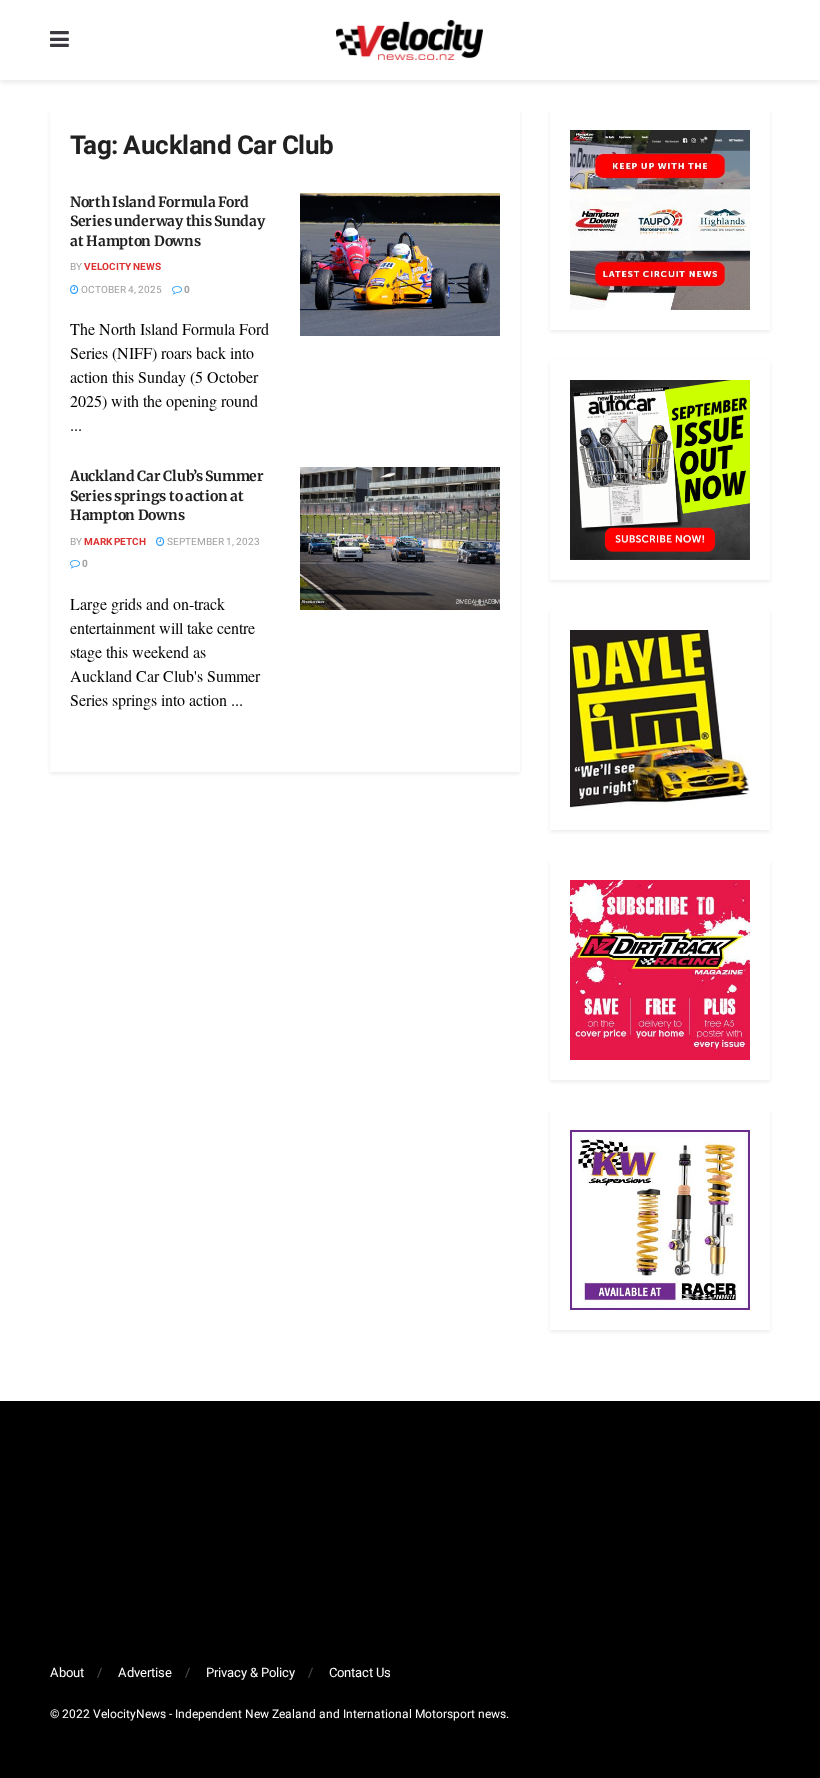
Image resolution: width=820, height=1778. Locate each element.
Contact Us (360, 1672)
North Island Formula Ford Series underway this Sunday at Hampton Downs (167, 221)
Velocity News (122, 267)
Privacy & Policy (250, 1672)
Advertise (145, 1672)
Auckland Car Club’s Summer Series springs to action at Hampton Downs (167, 495)
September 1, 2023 (212, 542)
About (67, 1672)
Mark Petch (115, 542)
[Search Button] (760, 40)
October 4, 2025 (120, 290)
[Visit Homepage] (409, 40)
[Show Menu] (59, 40)
